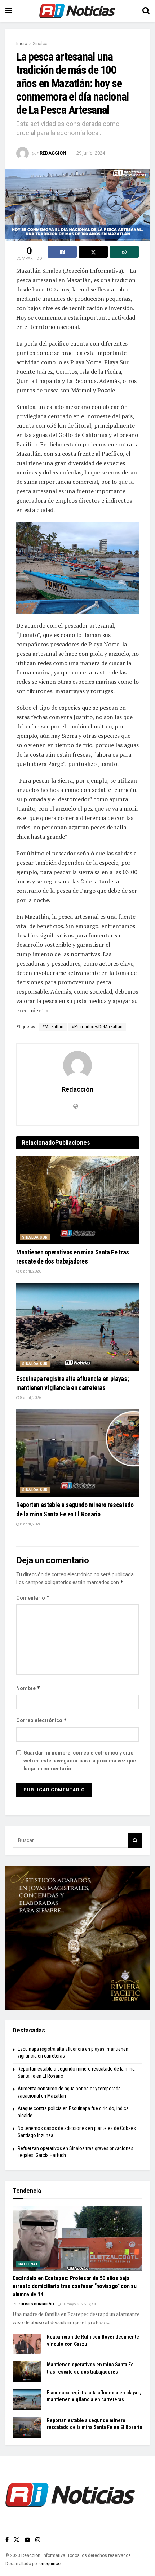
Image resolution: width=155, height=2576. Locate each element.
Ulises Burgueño (37, 2304)
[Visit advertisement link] (77, 1938)
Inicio (22, 44)
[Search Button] (146, 11)
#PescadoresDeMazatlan (97, 1027)
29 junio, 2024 (91, 153)
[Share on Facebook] (62, 252)
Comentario (33, 1598)
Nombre (28, 1688)
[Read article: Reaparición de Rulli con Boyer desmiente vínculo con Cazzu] (27, 2344)
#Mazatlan (53, 1027)
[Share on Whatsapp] (124, 252)
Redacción (53, 153)
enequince (50, 2564)
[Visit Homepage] (77, 11)
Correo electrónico (42, 1720)
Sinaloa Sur (35, 1237)
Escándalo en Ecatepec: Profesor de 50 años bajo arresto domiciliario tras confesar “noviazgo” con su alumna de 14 (74, 2286)
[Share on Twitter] (93, 252)
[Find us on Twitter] (17, 2540)
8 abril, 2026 (30, 1271)
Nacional (28, 2264)
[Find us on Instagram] (38, 2540)
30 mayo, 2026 (73, 2304)
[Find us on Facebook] (7, 2540)
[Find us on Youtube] (27, 2540)
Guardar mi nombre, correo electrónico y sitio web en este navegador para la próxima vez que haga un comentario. (80, 1761)
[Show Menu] (9, 11)
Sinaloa (40, 44)
